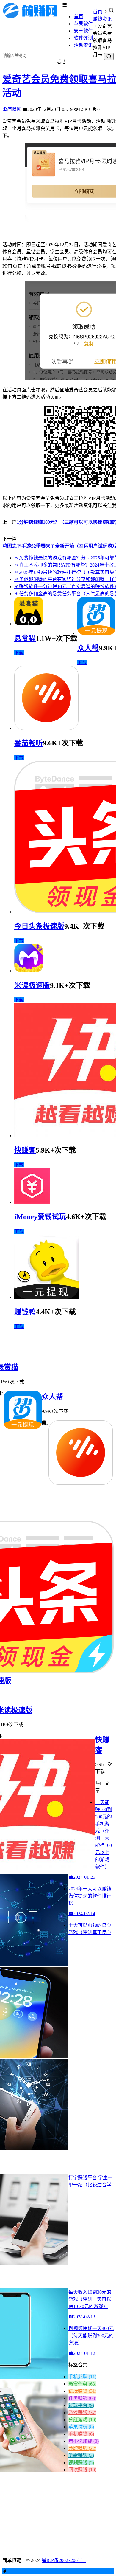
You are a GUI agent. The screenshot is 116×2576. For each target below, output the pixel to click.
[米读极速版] (29, 971)
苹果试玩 (81, 2427)
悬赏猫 (25, 638)
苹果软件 (83, 24)
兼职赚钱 (82, 2448)
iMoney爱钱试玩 (40, 1217)
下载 (19, 653)
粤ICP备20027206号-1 (64, 2560)
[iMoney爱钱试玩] (32, 1202)
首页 (79, 17)
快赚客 (25, 1150)
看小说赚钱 (84, 2441)
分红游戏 (82, 2420)
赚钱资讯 (102, 19)
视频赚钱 (81, 2463)
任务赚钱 (82, 2398)
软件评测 (83, 38)
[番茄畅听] (46, 728)
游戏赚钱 (82, 2413)
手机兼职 (82, 2377)
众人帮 (88, 648)
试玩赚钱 (82, 2391)
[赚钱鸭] (46, 1297)
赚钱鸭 (25, 1312)
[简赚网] (32, 17)
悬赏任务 (82, 2384)
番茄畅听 (29, 743)
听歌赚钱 (81, 2455)
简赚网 (14, 109)
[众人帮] (96, 633)
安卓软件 (83, 31)
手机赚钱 (81, 2434)
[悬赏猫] (29, 624)
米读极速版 (32, 985)
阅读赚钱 (82, 2470)
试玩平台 (81, 2405)
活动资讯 (83, 45)
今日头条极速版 (39, 926)
